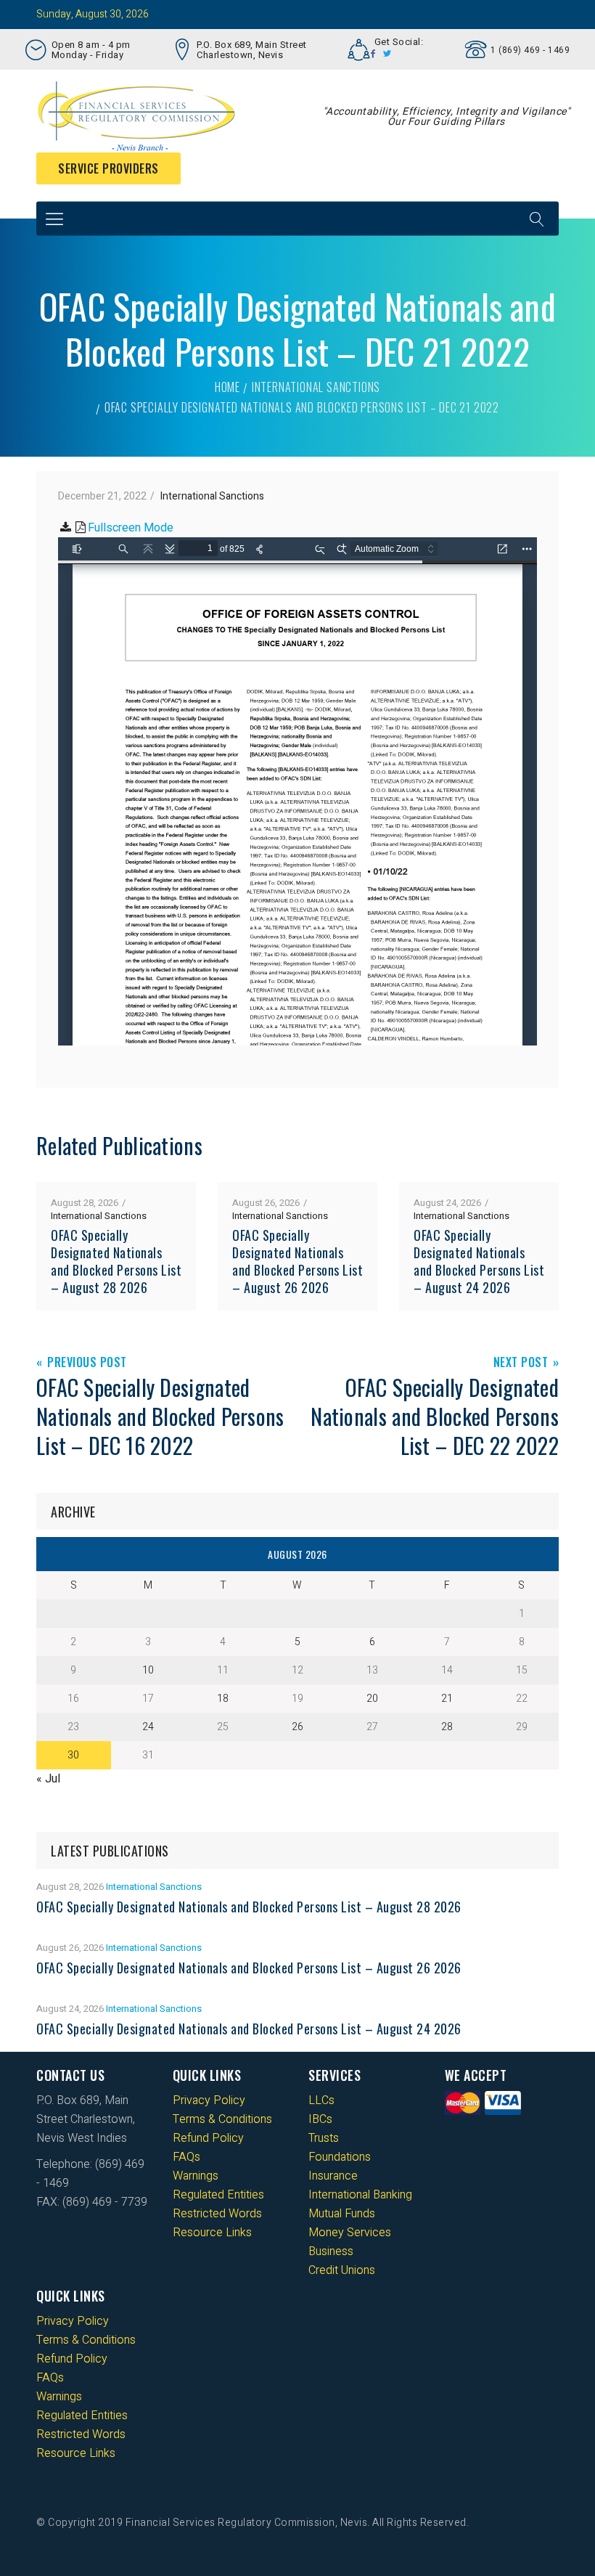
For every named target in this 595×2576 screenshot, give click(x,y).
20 (372, 1699)
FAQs (186, 2157)
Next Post (521, 1363)
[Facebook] (373, 54)
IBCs (320, 2119)
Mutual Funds (342, 2214)
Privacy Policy (209, 2100)
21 (447, 1699)
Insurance (333, 2176)
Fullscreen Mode (131, 528)
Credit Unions (342, 2270)
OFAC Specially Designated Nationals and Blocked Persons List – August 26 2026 (297, 1261)
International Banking (360, 2195)
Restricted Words (217, 2214)
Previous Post (87, 1363)
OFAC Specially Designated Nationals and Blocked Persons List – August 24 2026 (479, 1261)
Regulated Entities (218, 2195)
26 (297, 1727)
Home (227, 387)
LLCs (321, 2100)
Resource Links (212, 2233)
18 (223, 1699)
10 (148, 1670)
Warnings (196, 2176)
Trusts (324, 2138)
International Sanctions (316, 387)
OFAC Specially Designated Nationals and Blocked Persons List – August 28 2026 (116, 1261)
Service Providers (108, 168)
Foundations (340, 2157)
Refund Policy (208, 2138)
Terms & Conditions (222, 2119)
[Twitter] (387, 54)
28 (447, 1727)
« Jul (48, 1779)
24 (148, 1727)
